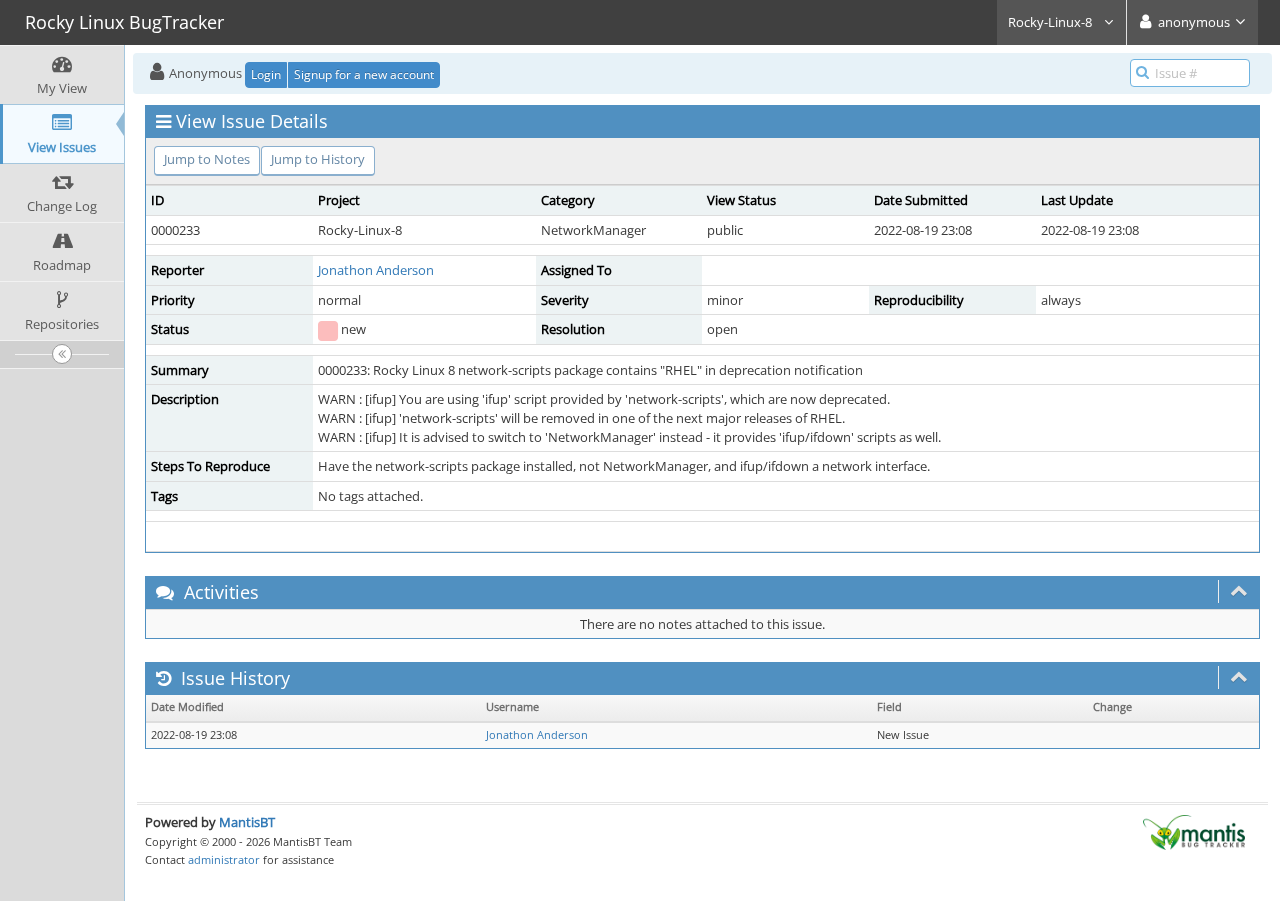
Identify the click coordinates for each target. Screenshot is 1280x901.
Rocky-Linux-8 (1051, 22)
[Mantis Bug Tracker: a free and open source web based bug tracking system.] (1194, 831)
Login (266, 74)
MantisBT (247, 822)
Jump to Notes (207, 159)
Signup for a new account (364, 74)
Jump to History (318, 159)
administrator (224, 859)
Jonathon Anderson (376, 270)
